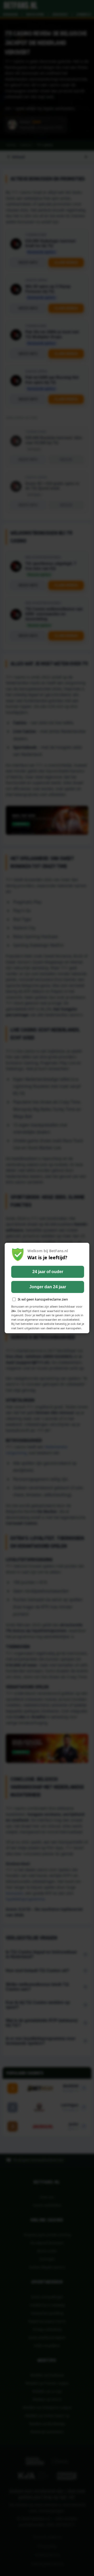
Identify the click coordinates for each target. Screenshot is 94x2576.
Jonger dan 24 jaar (48, 1287)
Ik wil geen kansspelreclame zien (43, 1299)
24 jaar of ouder (48, 1272)
